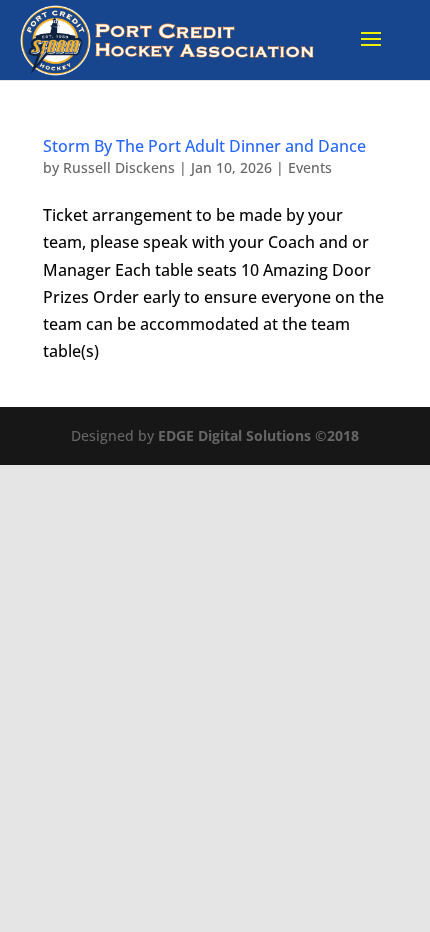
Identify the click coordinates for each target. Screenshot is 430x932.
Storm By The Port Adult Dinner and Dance (204, 146)
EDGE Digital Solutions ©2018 (258, 435)
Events (310, 167)
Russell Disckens (119, 167)
